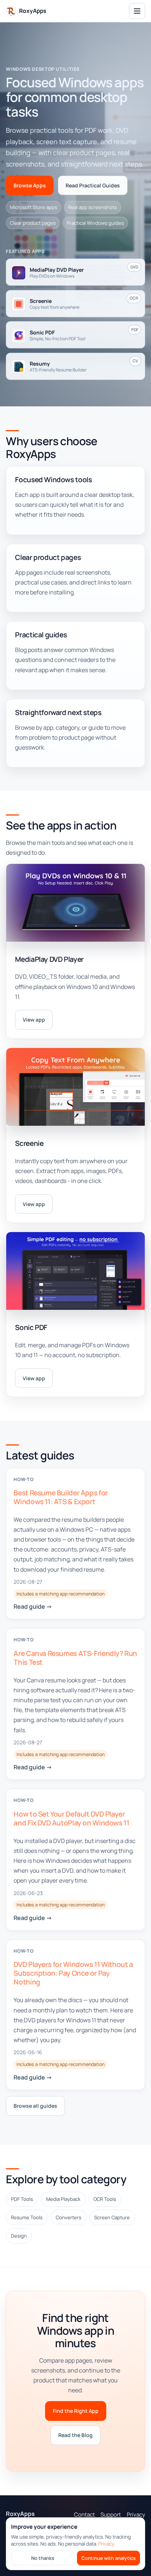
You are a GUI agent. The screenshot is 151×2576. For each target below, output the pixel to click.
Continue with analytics (108, 2558)
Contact (84, 2515)
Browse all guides (35, 2106)
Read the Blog (75, 2435)
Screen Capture (112, 2218)
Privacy (106, 2544)
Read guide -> (33, 1606)
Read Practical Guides (93, 185)
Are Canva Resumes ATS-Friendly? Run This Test (75, 1657)
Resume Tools (27, 2218)
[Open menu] (137, 11)
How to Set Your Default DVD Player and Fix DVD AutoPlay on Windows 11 (71, 1818)
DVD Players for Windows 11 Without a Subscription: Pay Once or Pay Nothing (73, 1973)
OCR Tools (105, 2199)
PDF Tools (22, 2199)
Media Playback (63, 2199)
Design (19, 2236)
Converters (69, 2218)
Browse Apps (30, 185)
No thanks (43, 2558)
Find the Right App (76, 2411)
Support (111, 2515)
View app (34, 1020)
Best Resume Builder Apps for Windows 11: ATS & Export (60, 1497)
